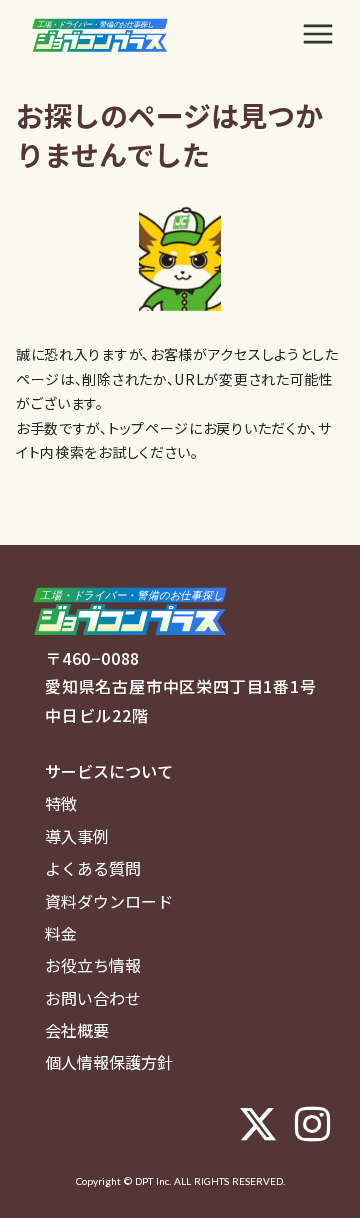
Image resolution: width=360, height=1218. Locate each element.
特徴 (61, 803)
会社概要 (77, 1030)
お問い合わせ (93, 998)
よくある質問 (93, 868)
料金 (61, 933)
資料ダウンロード (109, 901)
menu (318, 34)
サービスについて (109, 771)
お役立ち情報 (93, 965)
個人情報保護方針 (109, 1062)
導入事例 (77, 836)
